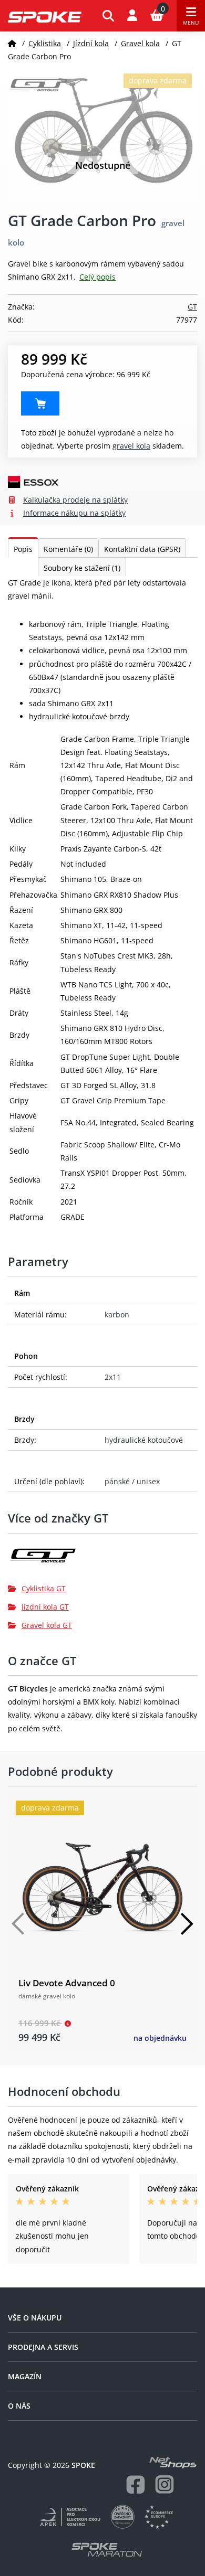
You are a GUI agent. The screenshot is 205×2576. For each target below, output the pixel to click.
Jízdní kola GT (45, 1607)
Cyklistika (45, 43)
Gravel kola (140, 43)
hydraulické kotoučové (144, 1440)
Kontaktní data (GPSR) (142, 549)
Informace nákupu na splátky (74, 513)
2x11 (113, 1377)
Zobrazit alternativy (40, 403)
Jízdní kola (91, 43)
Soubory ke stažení (82, 568)
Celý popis (98, 277)
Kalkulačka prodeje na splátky (75, 500)
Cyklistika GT (44, 1588)
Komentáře (68, 549)
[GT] (102, 1560)
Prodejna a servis (43, 2347)
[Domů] (12, 43)
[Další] (187, 1924)
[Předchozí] (18, 1924)
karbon (117, 1314)
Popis (23, 549)
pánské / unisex (132, 1481)
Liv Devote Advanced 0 (67, 1983)
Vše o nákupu (35, 2318)
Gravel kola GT (47, 1625)
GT (192, 307)
